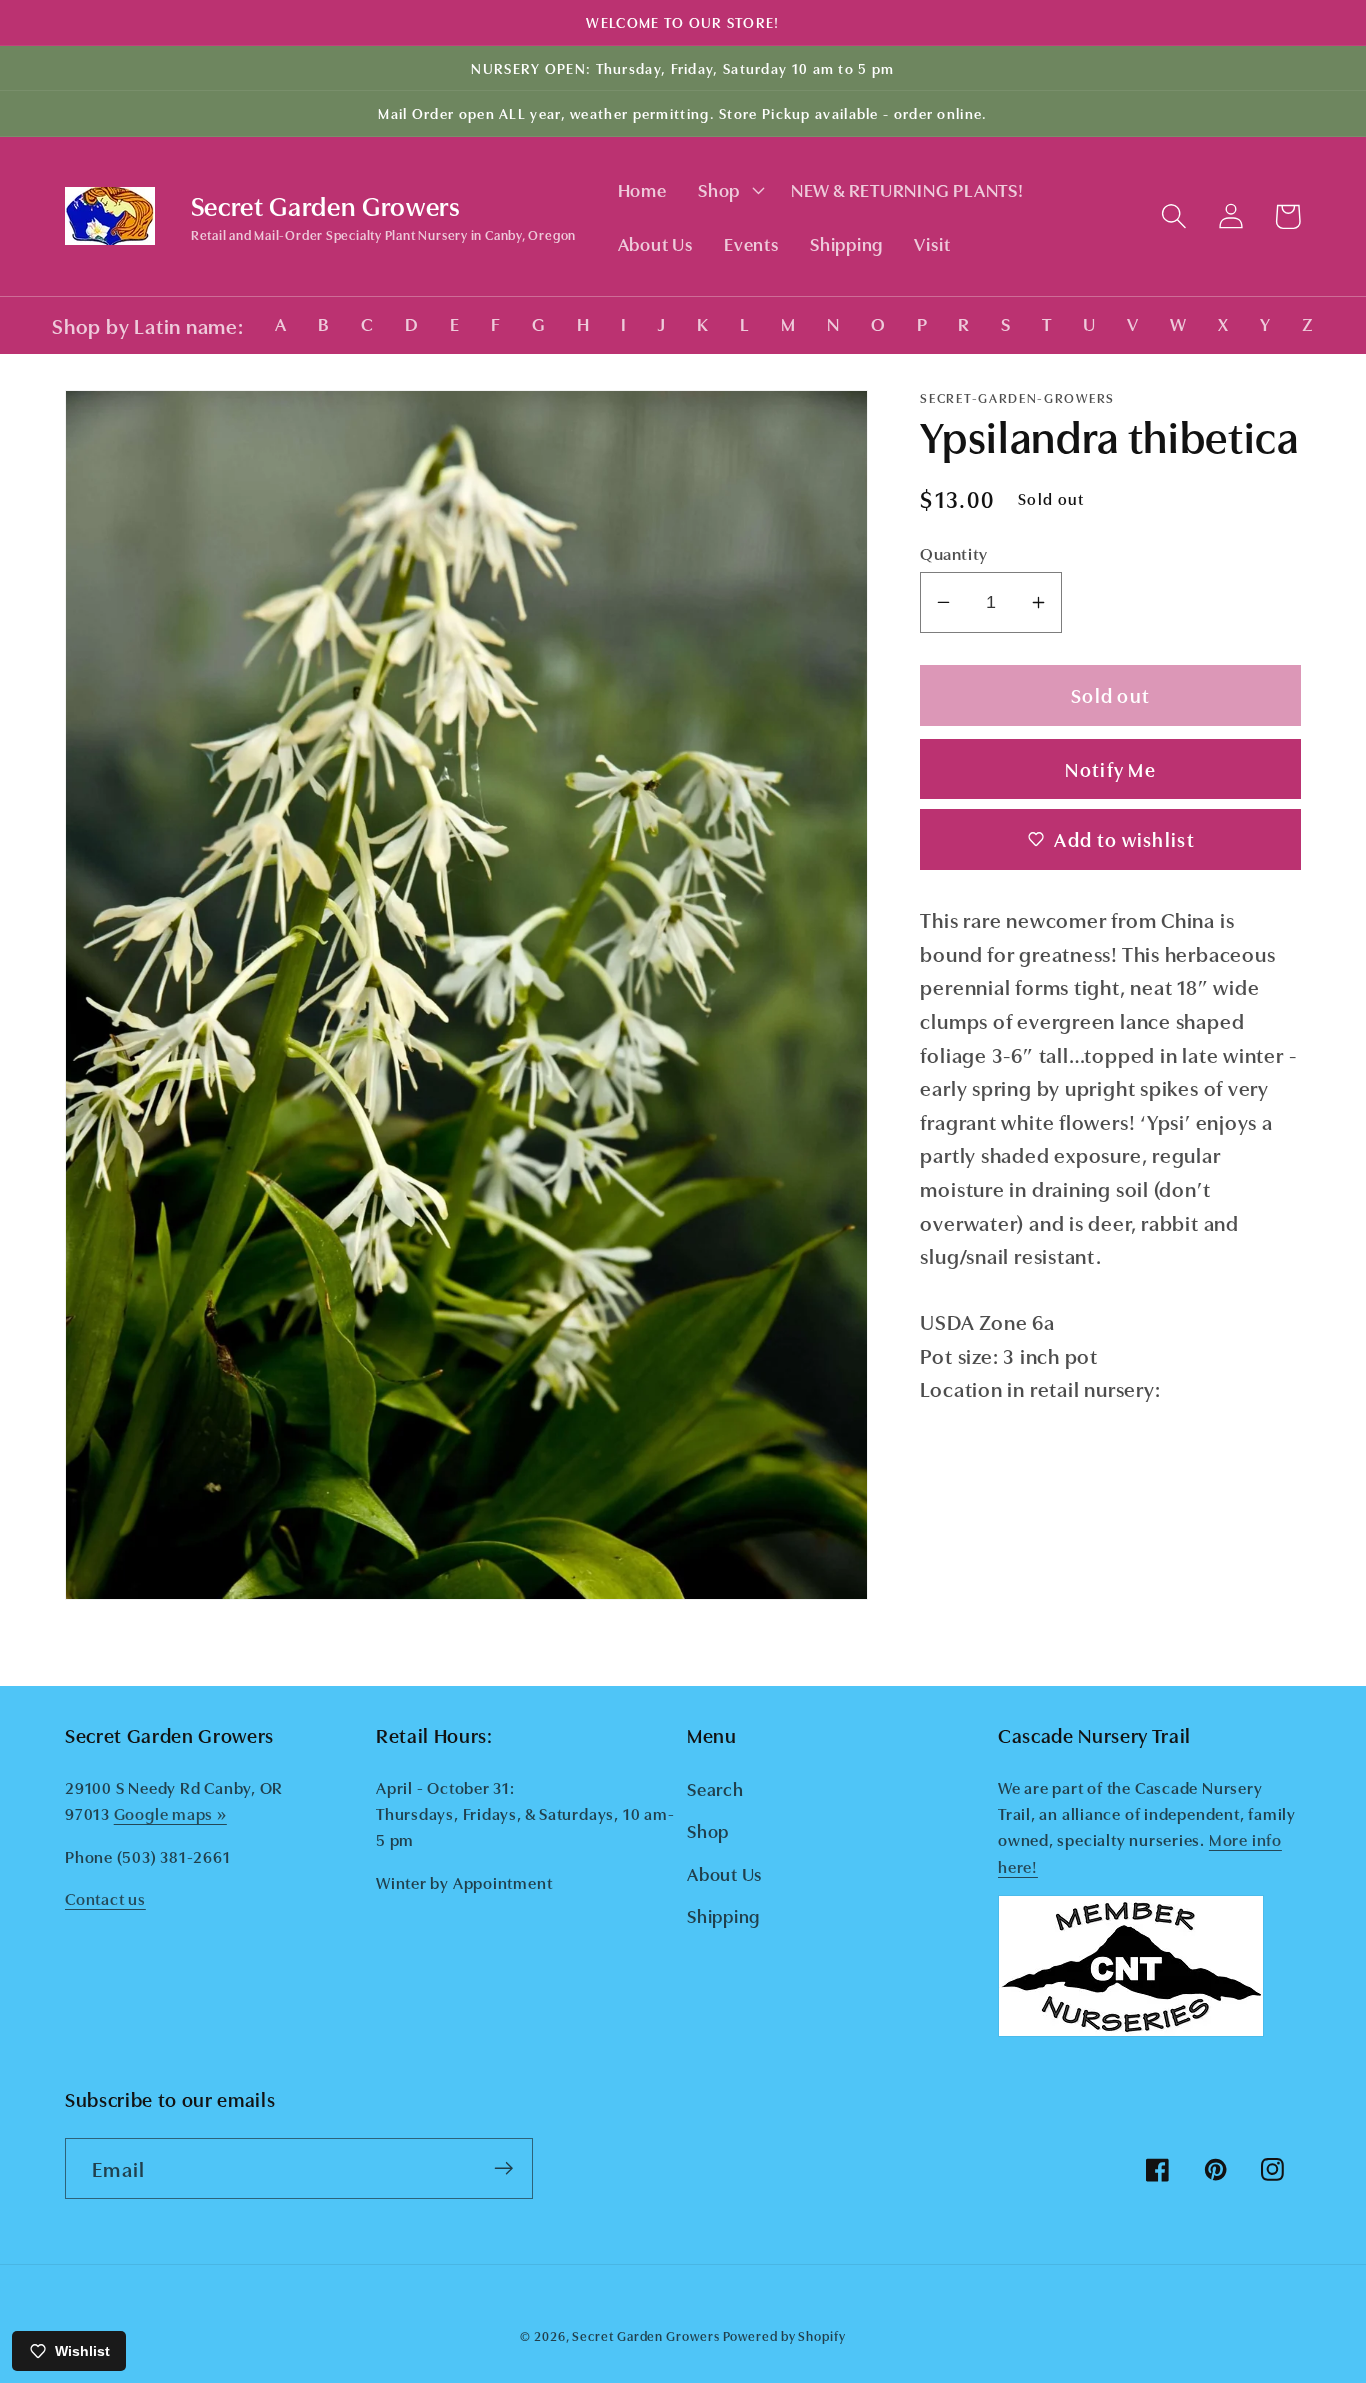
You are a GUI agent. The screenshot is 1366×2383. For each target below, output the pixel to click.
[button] (728, 190)
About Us (724, 1873)
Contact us (105, 1898)
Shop (708, 1830)
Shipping (723, 1915)
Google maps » (170, 1813)
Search (715, 1788)
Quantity (953, 552)
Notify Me (1110, 767)
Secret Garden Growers (645, 2335)
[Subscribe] (503, 2168)
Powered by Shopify (784, 2335)
